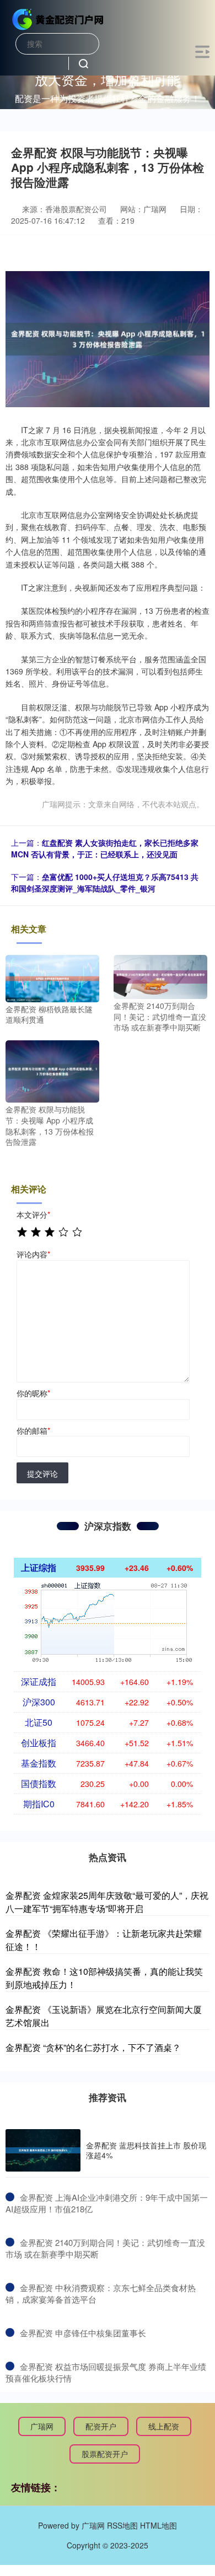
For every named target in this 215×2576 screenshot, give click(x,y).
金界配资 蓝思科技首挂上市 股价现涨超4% (146, 2150)
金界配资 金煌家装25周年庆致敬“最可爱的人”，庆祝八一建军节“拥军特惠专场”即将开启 (107, 1902)
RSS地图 (122, 2525)
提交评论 (42, 1473)
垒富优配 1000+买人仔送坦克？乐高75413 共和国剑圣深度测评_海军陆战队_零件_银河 (105, 882)
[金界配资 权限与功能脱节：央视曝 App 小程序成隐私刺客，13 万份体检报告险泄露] (52, 1070)
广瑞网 (42, 2426)
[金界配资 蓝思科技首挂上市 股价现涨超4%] (43, 2150)
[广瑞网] (58, 18)
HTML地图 (158, 2525)
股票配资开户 (105, 2454)
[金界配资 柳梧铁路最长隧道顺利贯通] (52, 978)
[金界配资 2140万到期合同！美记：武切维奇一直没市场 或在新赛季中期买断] (160, 976)
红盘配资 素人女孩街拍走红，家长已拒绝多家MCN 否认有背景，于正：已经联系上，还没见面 (105, 848)
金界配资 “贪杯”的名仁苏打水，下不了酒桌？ (93, 2047)
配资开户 (101, 2426)
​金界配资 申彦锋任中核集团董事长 (83, 2333)
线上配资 (164, 2426)
